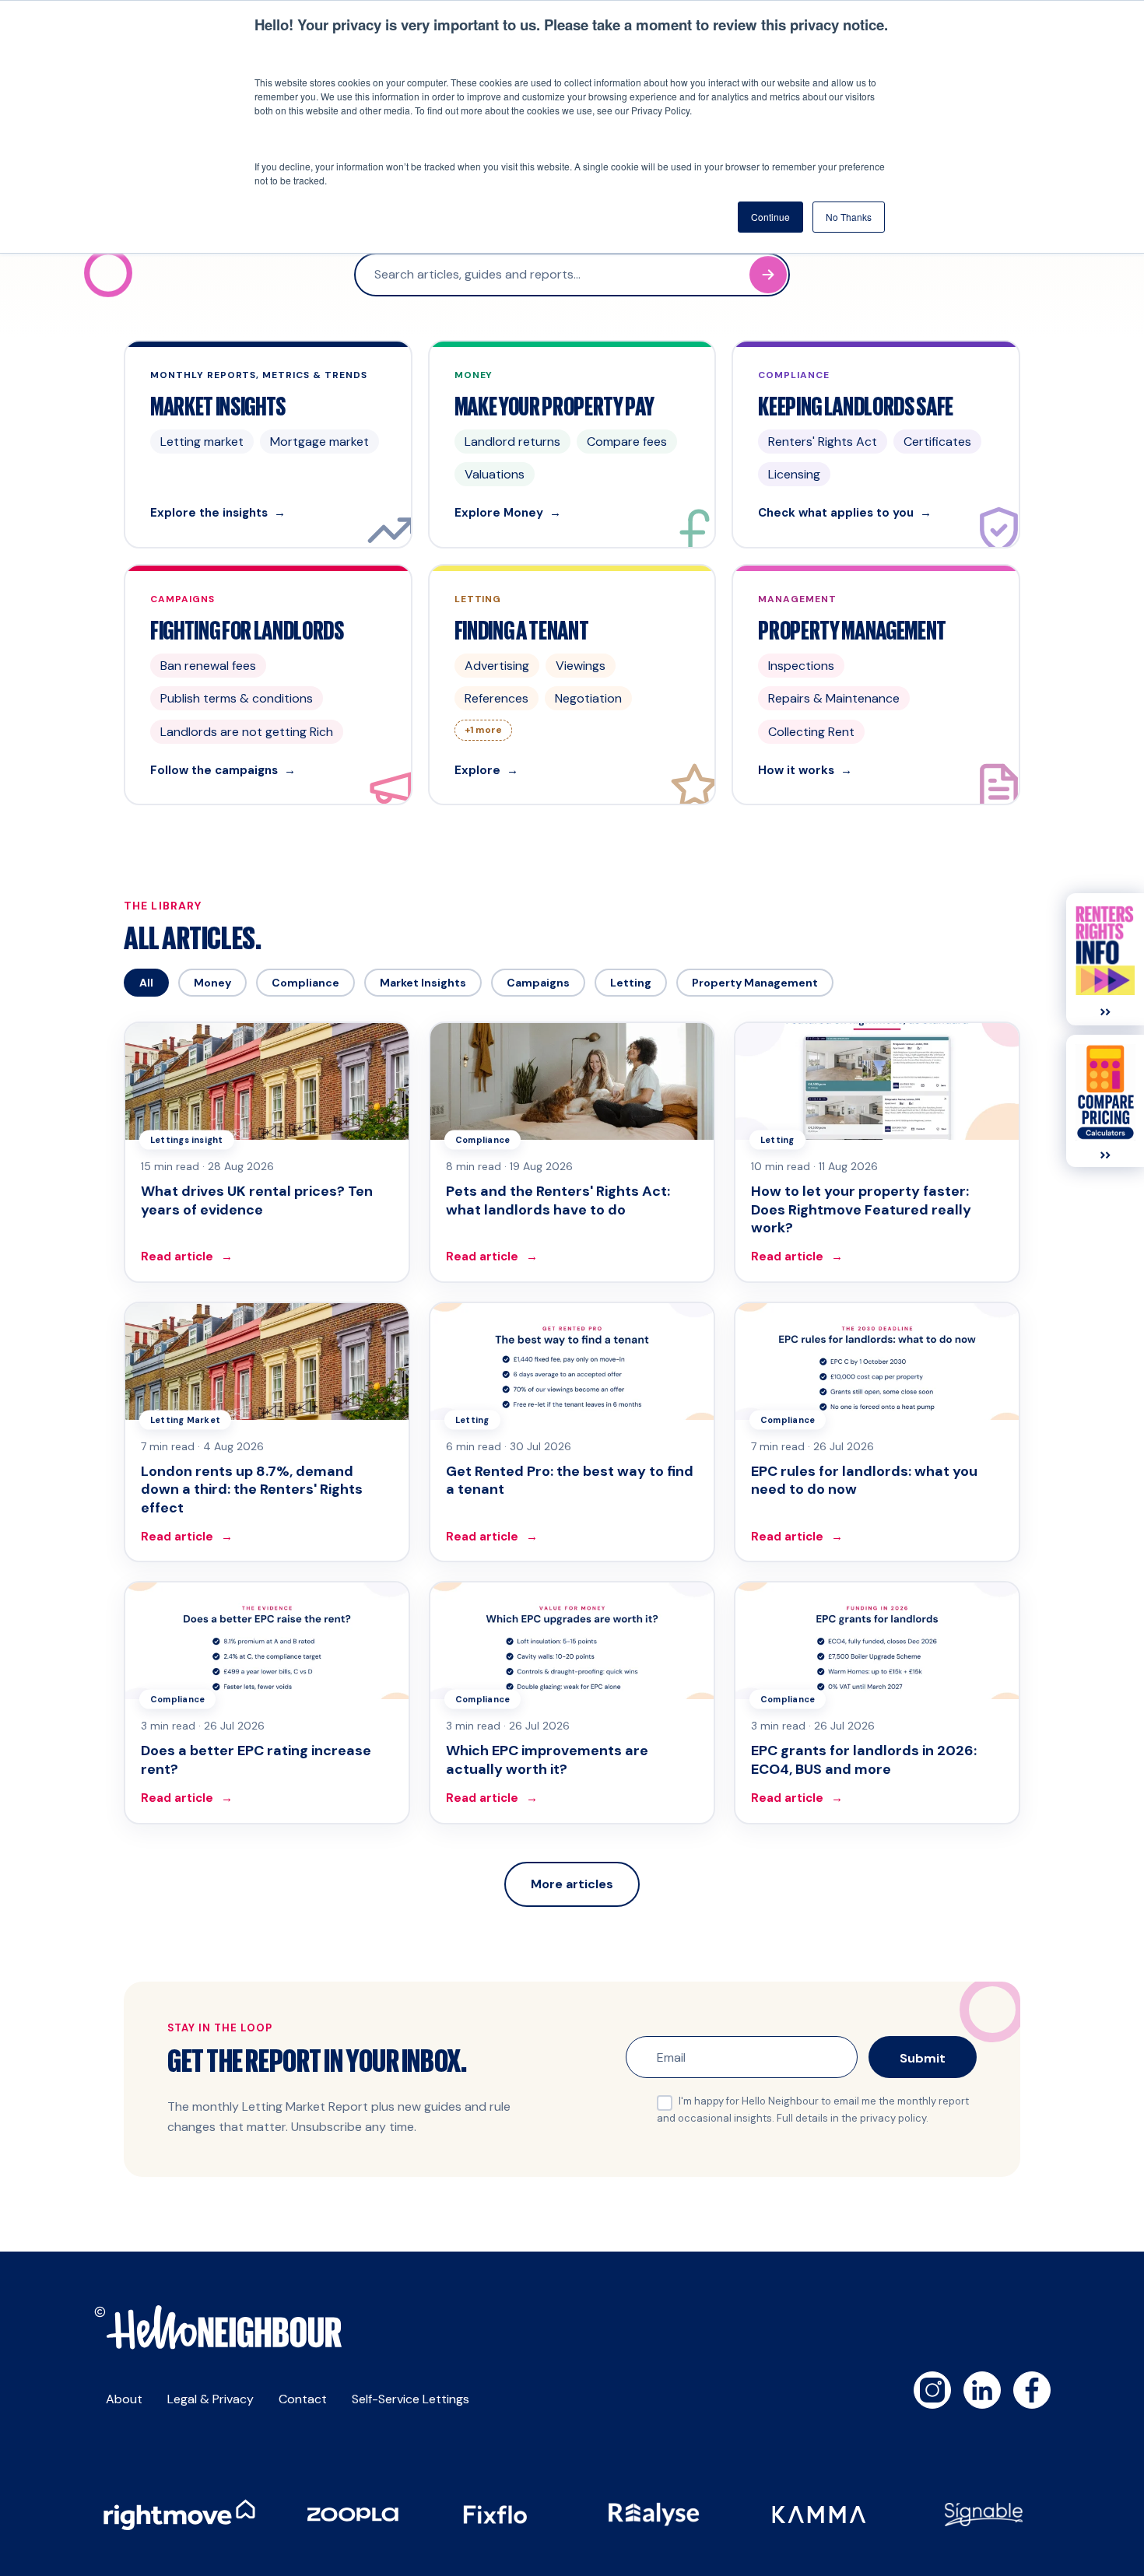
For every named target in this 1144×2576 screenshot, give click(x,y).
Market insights (218, 405)
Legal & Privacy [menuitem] (211, 2399)
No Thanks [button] (849, 217)
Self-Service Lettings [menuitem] (411, 2399)
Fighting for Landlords (247, 629)
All (146, 983)
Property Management (755, 983)
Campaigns (538, 983)
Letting (631, 983)
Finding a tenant (522, 629)
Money (212, 983)
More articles (572, 1884)
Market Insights (423, 983)
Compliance (305, 983)
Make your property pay (554, 405)
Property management (852, 629)
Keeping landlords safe (856, 405)
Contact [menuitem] (303, 2399)
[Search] (768, 275)
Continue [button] (770, 217)
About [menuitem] (124, 2399)
